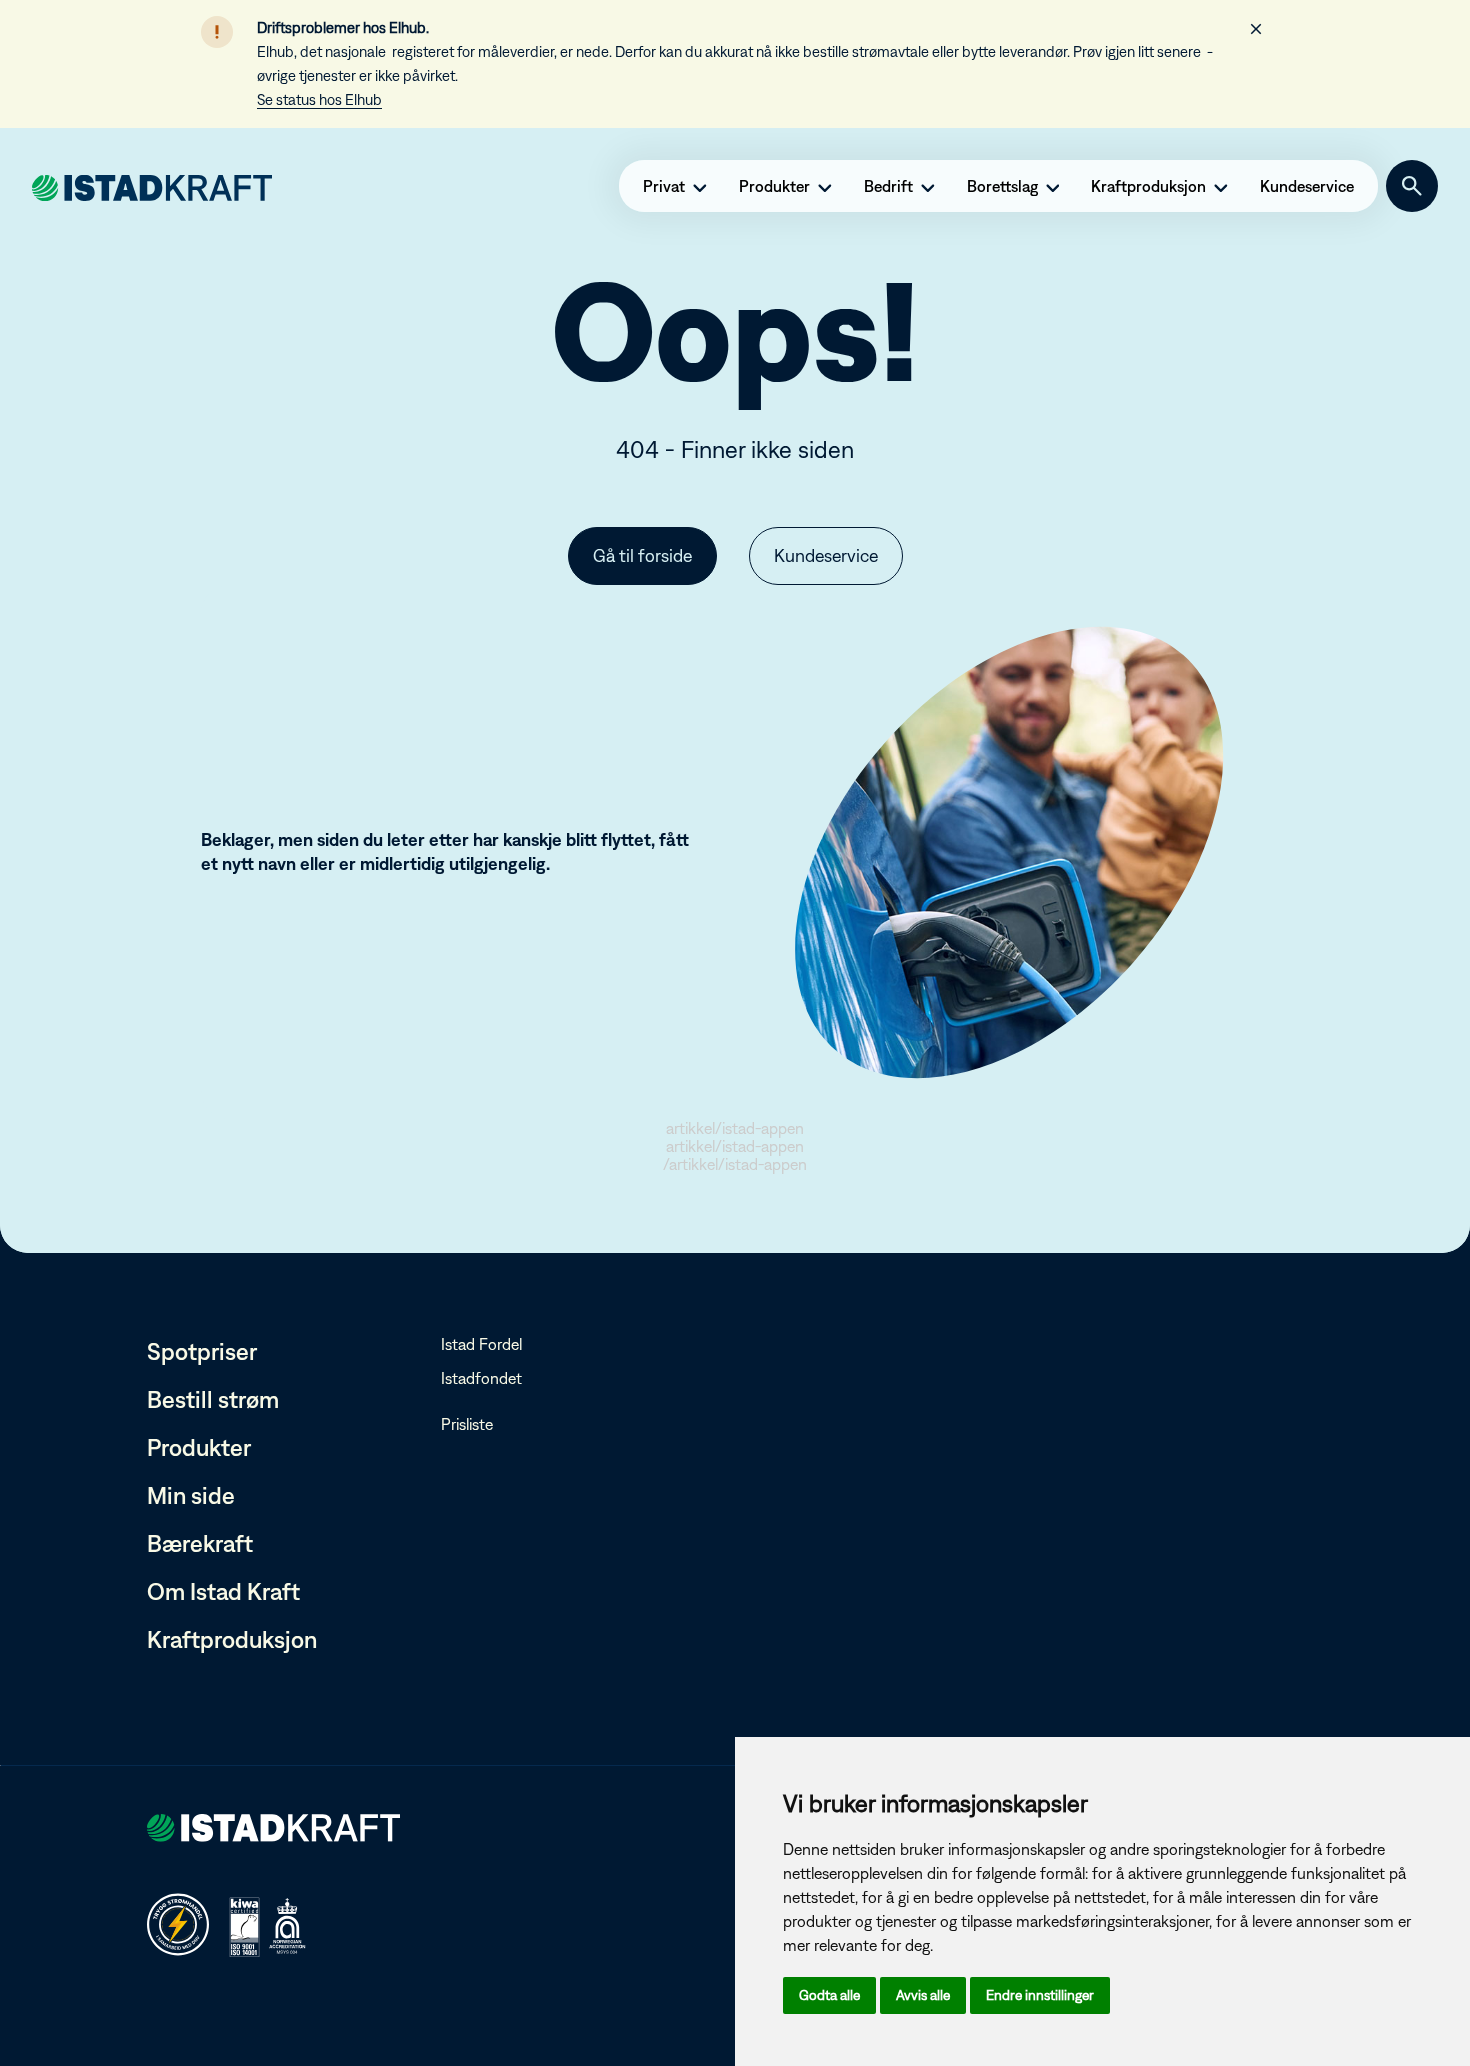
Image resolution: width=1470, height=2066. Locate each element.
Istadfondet (481, 1378)
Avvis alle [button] (923, 1995)
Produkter (199, 1447)
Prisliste (467, 1424)
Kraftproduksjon (232, 1639)
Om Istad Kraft (223, 1591)
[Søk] (1412, 186)
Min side (191, 1495)
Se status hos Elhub (319, 99)
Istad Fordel (481, 1344)
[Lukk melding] (1256, 29)
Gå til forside (642, 555)
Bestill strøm (213, 1399)
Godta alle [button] (829, 1995)
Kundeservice (826, 555)
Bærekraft (200, 1543)
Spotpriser (202, 1351)
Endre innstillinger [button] (1040, 1995)
